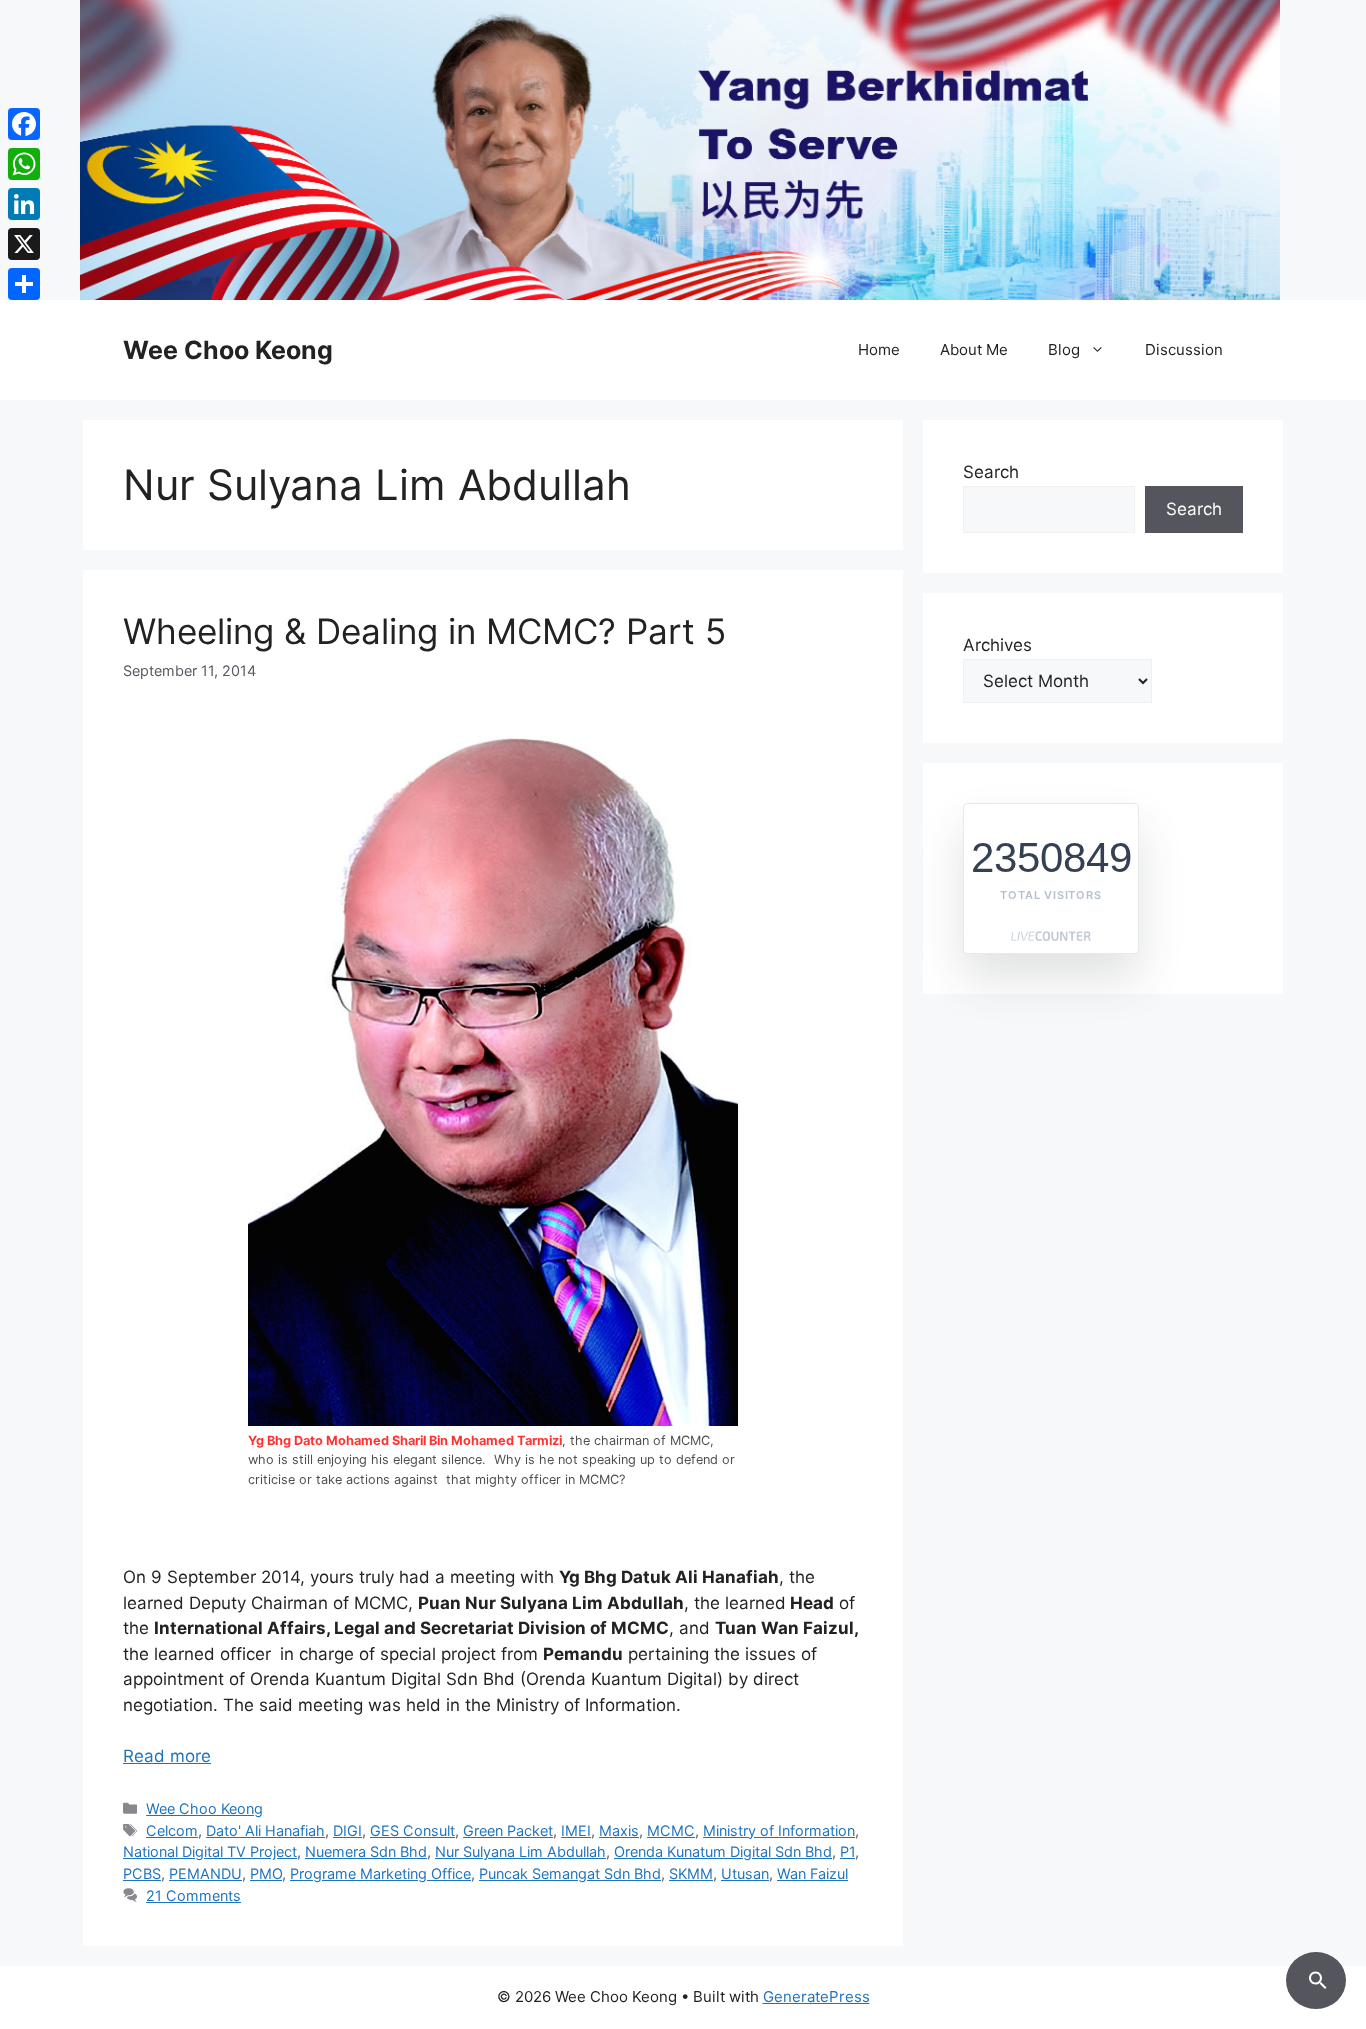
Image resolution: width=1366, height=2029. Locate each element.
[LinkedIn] (24, 204)
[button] (1316, 1977)
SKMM (691, 1873)
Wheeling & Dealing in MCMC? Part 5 (424, 631)
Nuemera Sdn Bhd (366, 1851)
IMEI (576, 1830)
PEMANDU (205, 1873)
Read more (167, 1756)
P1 (847, 1851)
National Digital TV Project (210, 1851)
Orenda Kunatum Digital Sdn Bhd (723, 1851)
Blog (1064, 349)
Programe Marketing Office (380, 1873)
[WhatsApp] (24, 164)
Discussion (1184, 349)
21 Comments (193, 1895)
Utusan (745, 1873)
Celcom (172, 1830)
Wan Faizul (812, 1873)
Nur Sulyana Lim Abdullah (520, 1851)
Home (879, 349)
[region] (683, 150)
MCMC (671, 1830)
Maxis (619, 1830)
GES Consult (412, 1830)
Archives (997, 645)
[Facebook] (24, 124)
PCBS (142, 1873)
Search (991, 472)
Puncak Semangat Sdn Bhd (570, 1873)
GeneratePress (816, 1996)
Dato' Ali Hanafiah (265, 1830)
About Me (974, 349)
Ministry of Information (779, 1830)
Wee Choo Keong (228, 350)
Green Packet (508, 1830)
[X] (24, 244)
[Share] (24, 284)
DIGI (347, 1830)
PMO (266, 1873)
